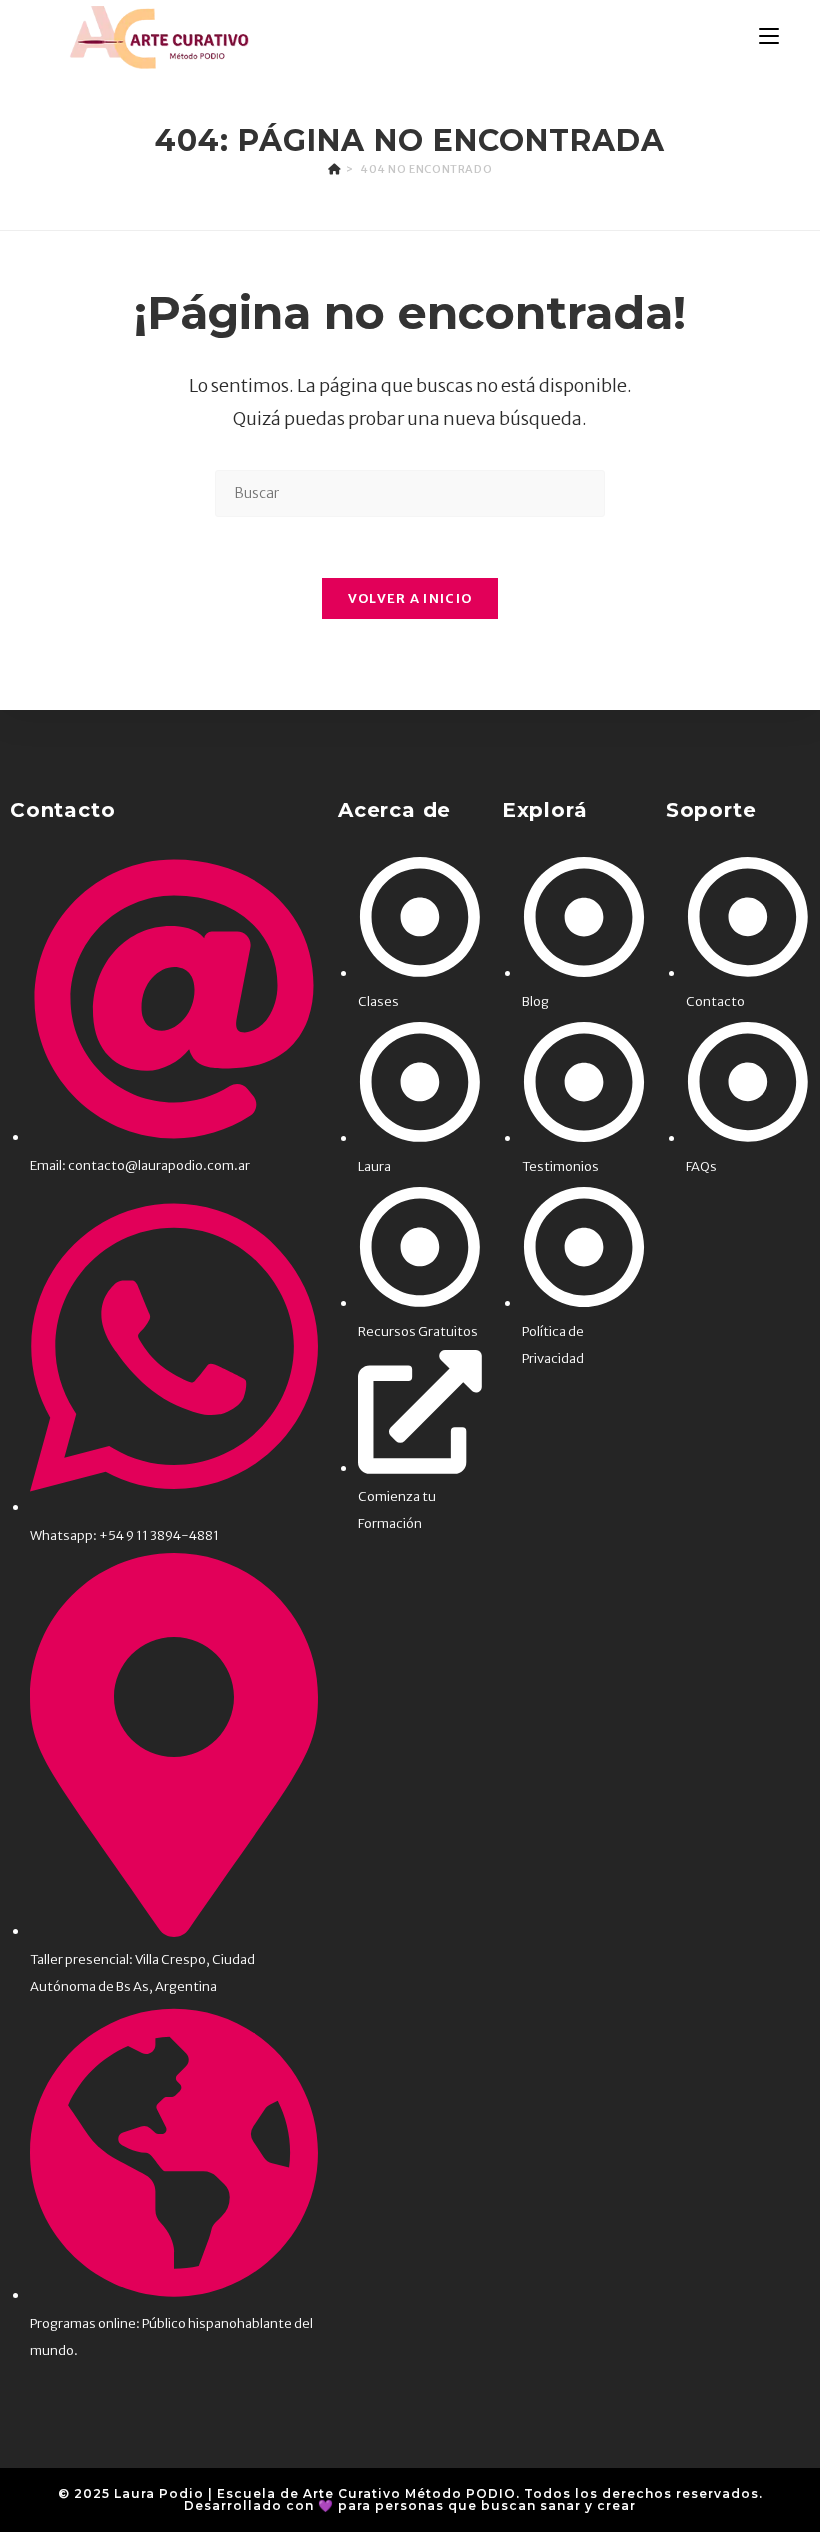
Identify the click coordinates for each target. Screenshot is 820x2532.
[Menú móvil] (769, 37)
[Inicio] (334, 169)
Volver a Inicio (410, 598)
